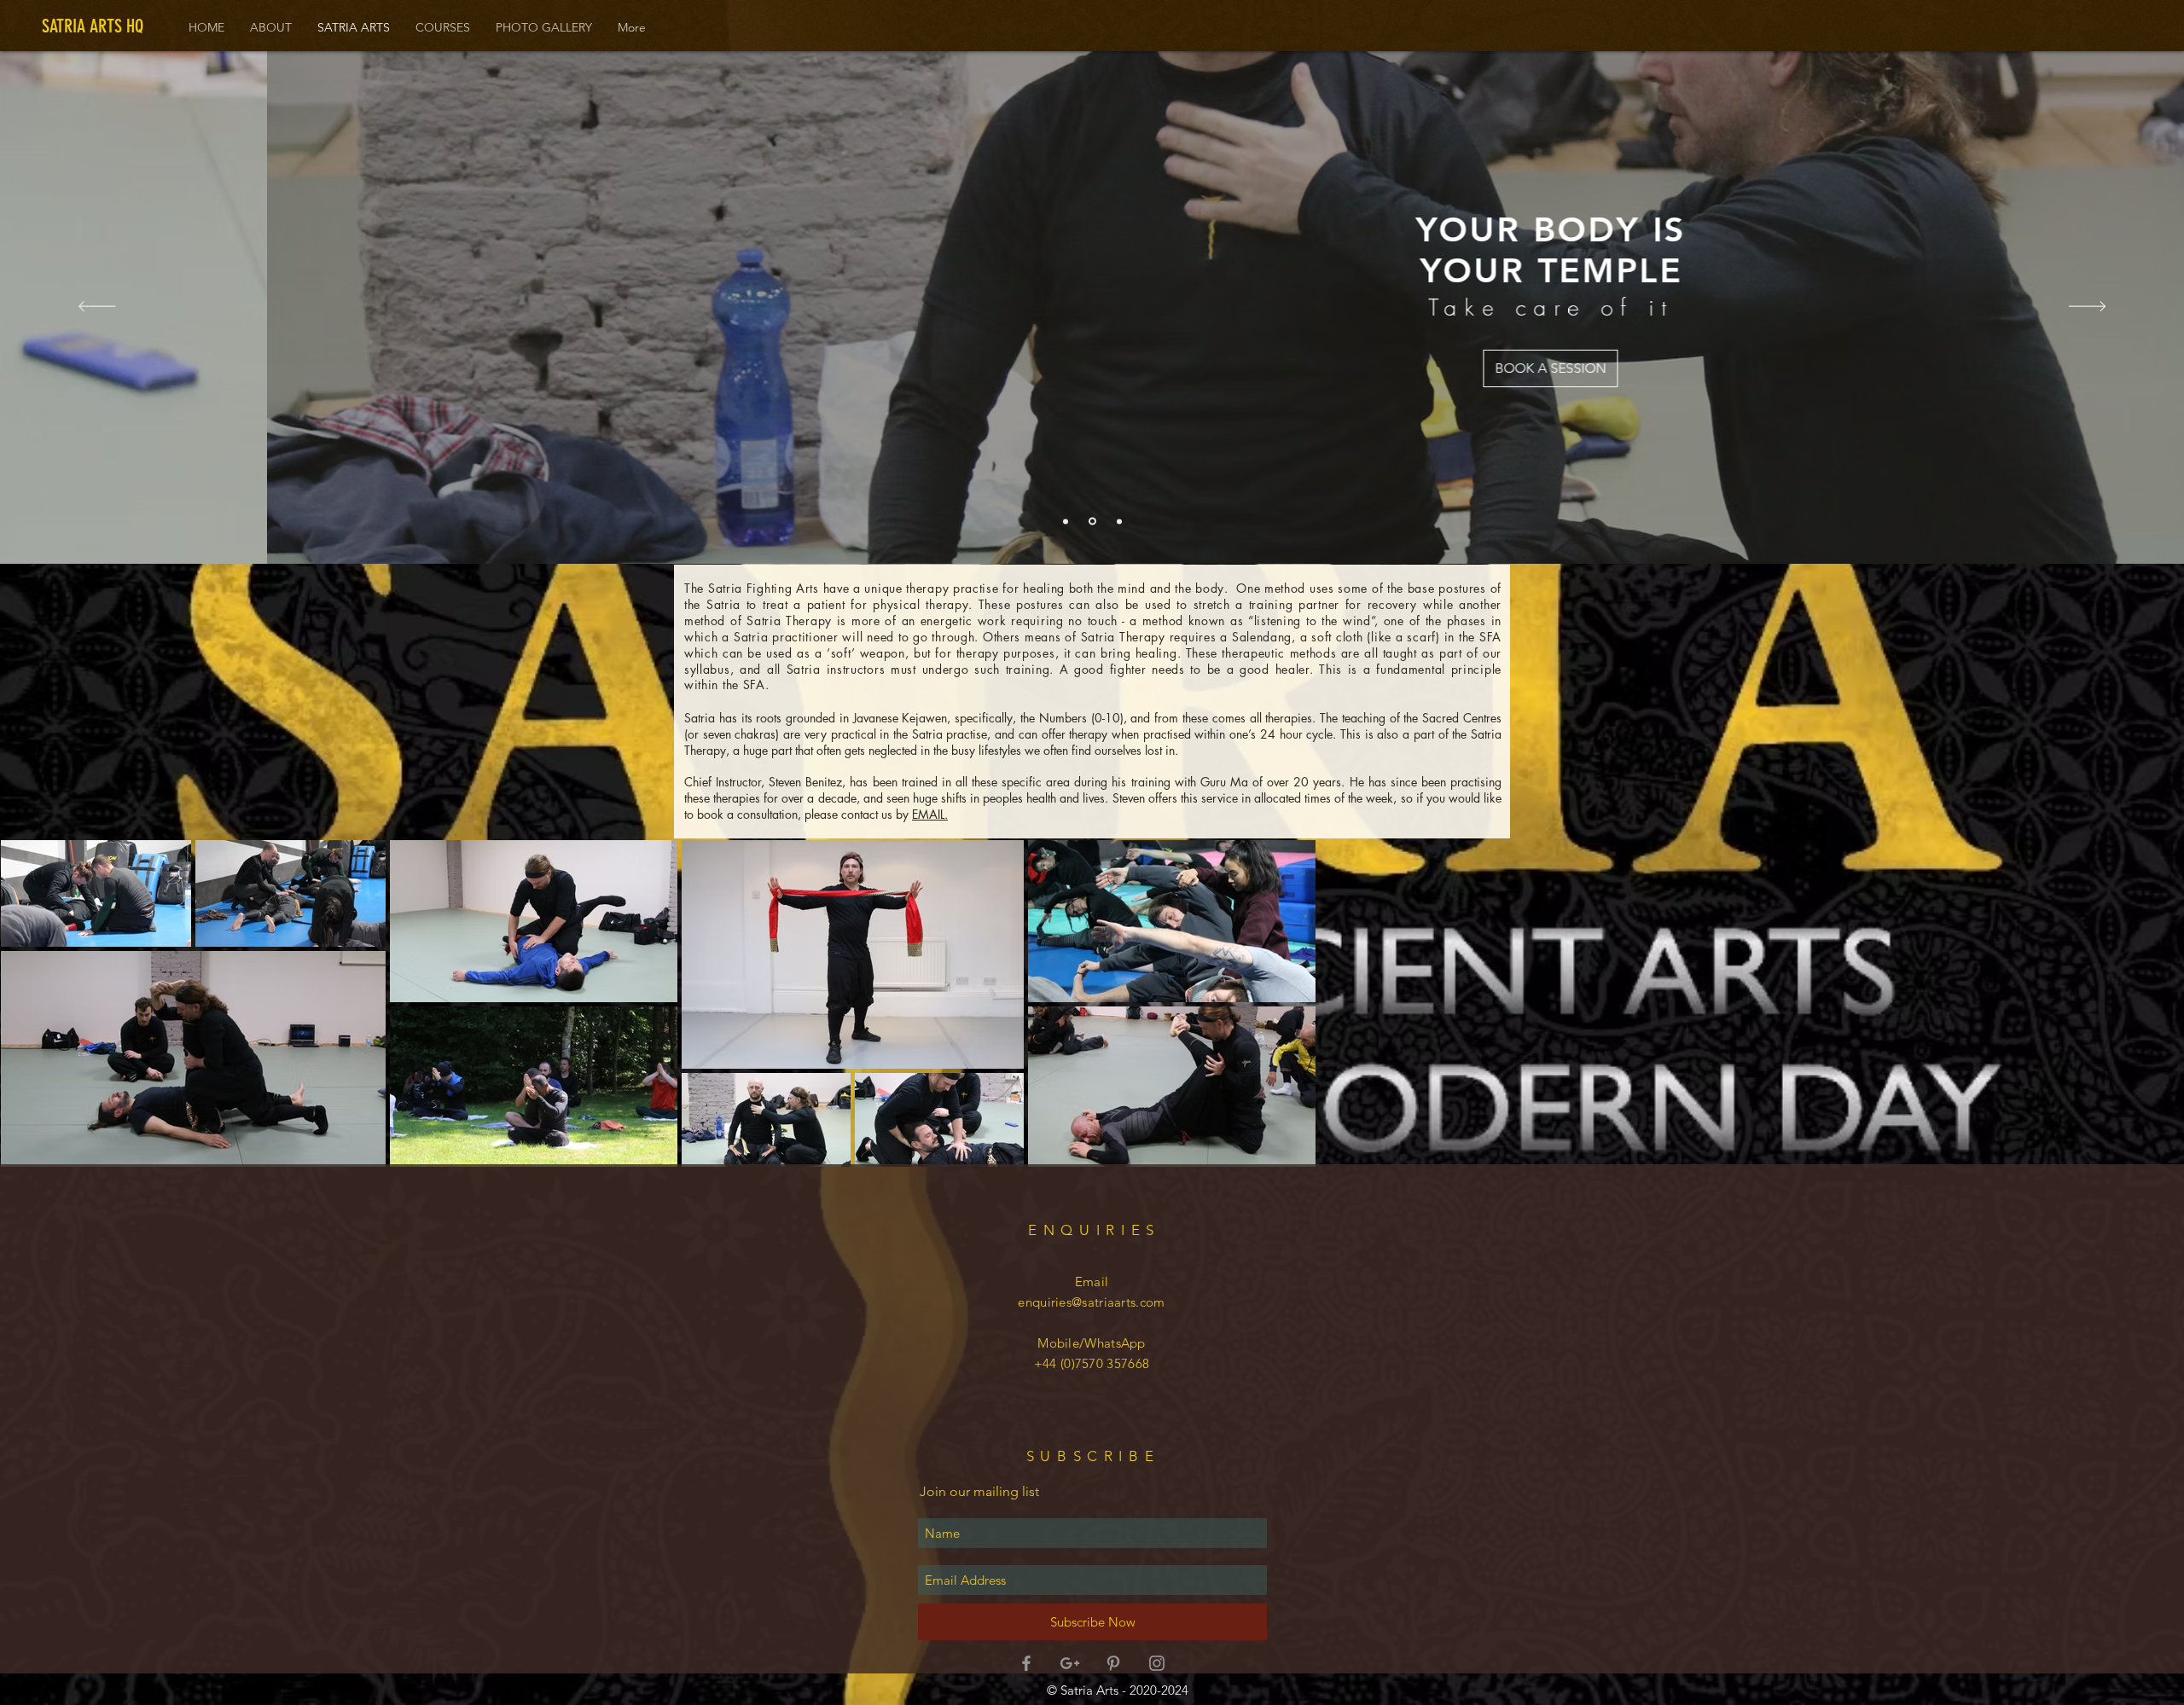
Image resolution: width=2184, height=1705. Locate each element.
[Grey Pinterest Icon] (1113, 1663)
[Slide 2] (1091, 521)
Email (1092, 1282)
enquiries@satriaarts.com (1091, 1302)
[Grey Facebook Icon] (1026, 1663)
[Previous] (97, 307)
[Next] (2087, 307)
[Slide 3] (1118, 522)
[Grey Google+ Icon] (1070, 1663)
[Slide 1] (1066, 521)
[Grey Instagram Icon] (1157, 1663)
